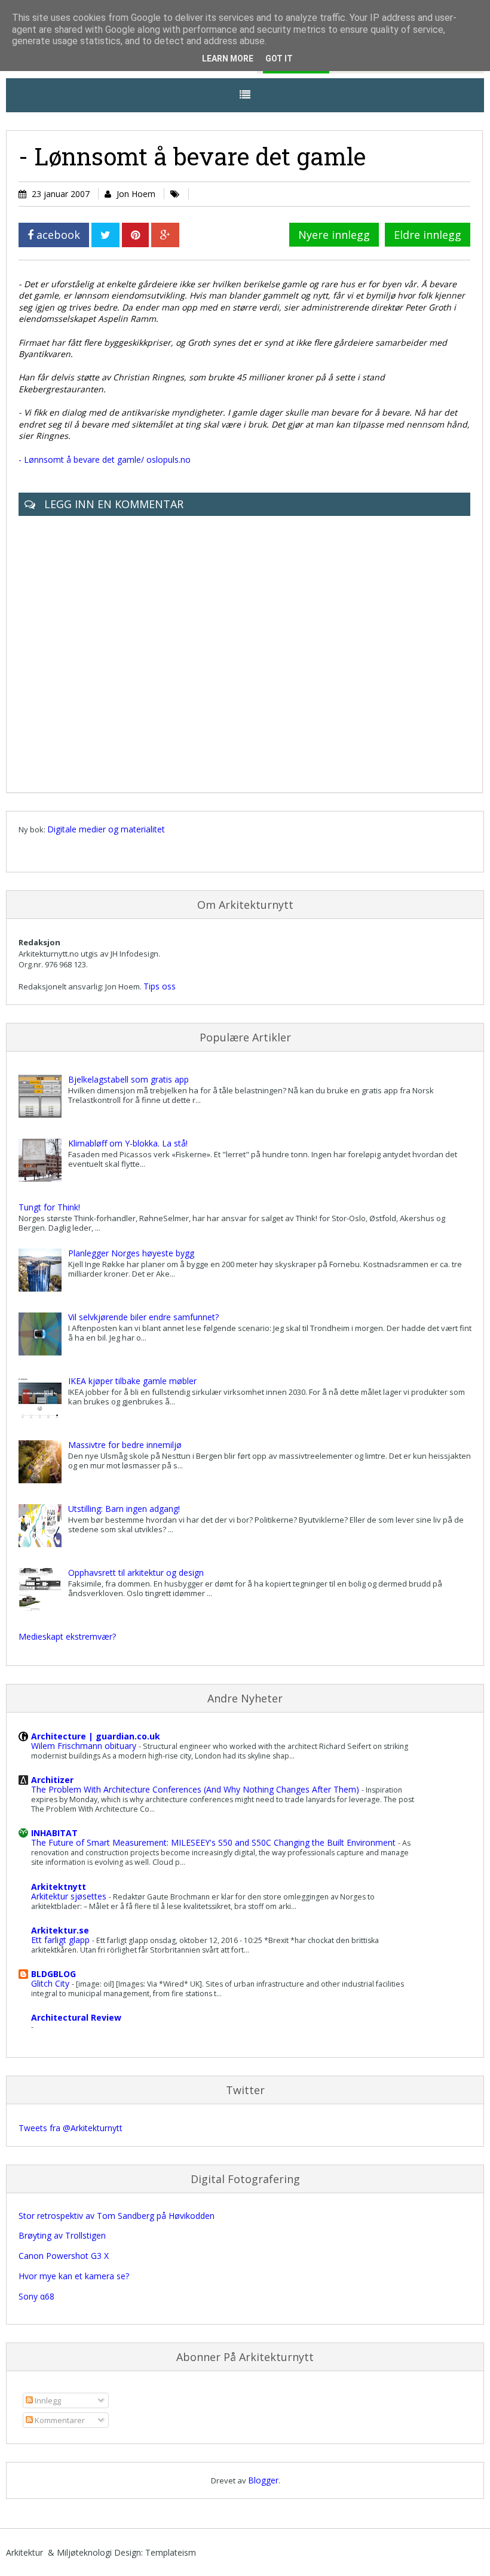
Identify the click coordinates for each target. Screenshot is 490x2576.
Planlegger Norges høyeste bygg (131, 1253)
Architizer (52, 1780)
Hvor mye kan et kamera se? (74, 2276)
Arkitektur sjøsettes (70, 1896)
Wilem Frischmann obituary (85, 1746)
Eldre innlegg (428, 235)
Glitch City (51, 1983)
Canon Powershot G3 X (64, 2256)
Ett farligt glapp (62, 1940)
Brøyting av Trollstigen (62, 2235)
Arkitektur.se (60, 1930)
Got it (279, 59)
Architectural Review (76, 2017)
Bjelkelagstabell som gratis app (128, 1079)
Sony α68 (36, 2296)
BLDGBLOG (53, 1974)
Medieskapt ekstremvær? (67, 1636)
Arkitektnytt (59, 1887)
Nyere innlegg (334, 235)
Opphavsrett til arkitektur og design (136, 1573)
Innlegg (47, 2400)
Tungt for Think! (49, 1207)
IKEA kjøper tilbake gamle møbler (132, 1381)
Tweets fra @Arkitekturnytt (71, 2128)
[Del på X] (105, 235)
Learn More (228, 59)
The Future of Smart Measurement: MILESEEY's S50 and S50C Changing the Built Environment (215, 1842)
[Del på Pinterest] (135, 235)
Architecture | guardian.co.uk (96, 1736)
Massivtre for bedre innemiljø (125, 1445)
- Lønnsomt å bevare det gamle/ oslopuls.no (105, 459)
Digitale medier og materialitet (106, 829)
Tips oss (160, 986)
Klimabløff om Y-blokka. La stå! (128, 1143)
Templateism (171, 2552)
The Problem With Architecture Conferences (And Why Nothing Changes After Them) (196, 1789)
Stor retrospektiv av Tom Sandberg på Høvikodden (117, 2216)
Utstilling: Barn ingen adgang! (124, 1509)
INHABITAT (54, 1833)
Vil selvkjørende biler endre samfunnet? (143, 1317)
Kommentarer (59, 2420)
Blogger (263, 2480)
